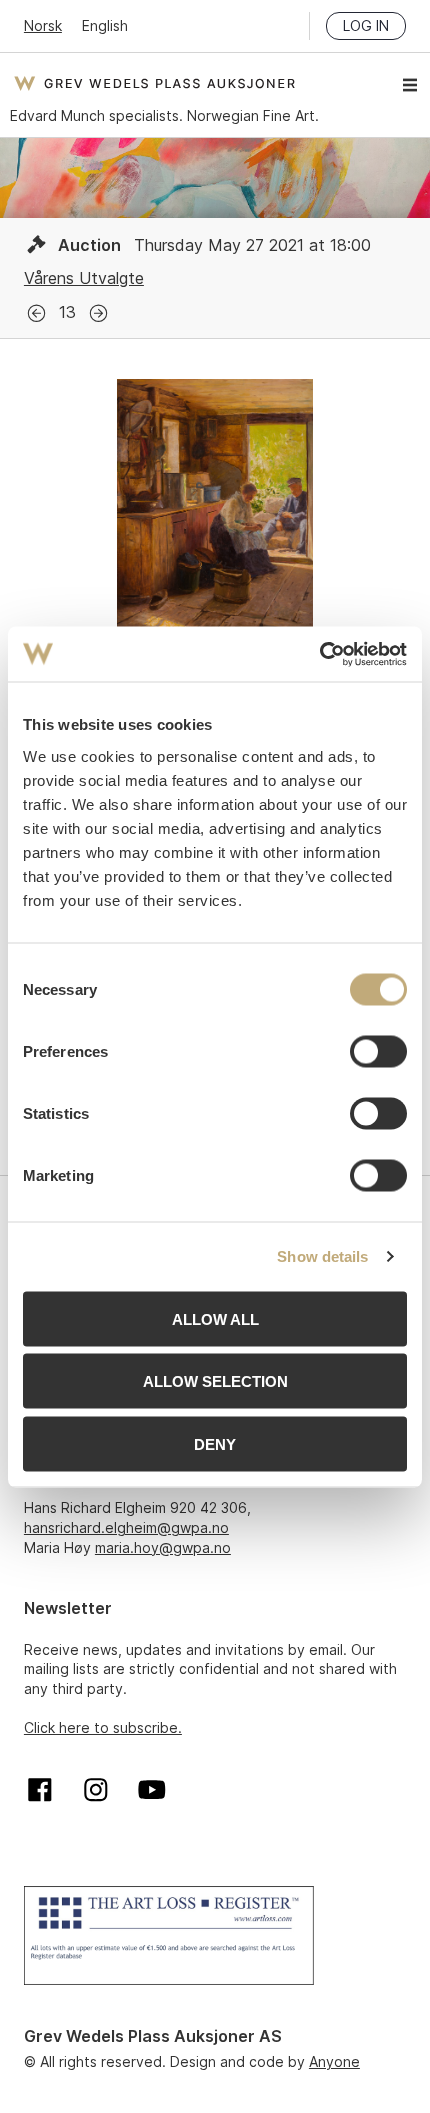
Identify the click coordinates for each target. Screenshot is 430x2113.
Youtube (152, 1790)
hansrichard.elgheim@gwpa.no (126, 1527)
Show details (322, 1256)
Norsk (43, 25)
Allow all (215, 1318)
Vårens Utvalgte (84, 278)
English (105, 25)
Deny (215, 1443)
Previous (36, 313)
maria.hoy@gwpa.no (163, 1547)
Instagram (96, 1790)
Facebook (40, 1790)
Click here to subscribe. (103, 1727)
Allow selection (215, 1381)
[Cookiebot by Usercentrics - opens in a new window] (319, 654)
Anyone (334, 2061)
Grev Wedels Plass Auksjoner (154, 83)
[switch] (378, 1051)
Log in (366, 25)
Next (98, 313)
